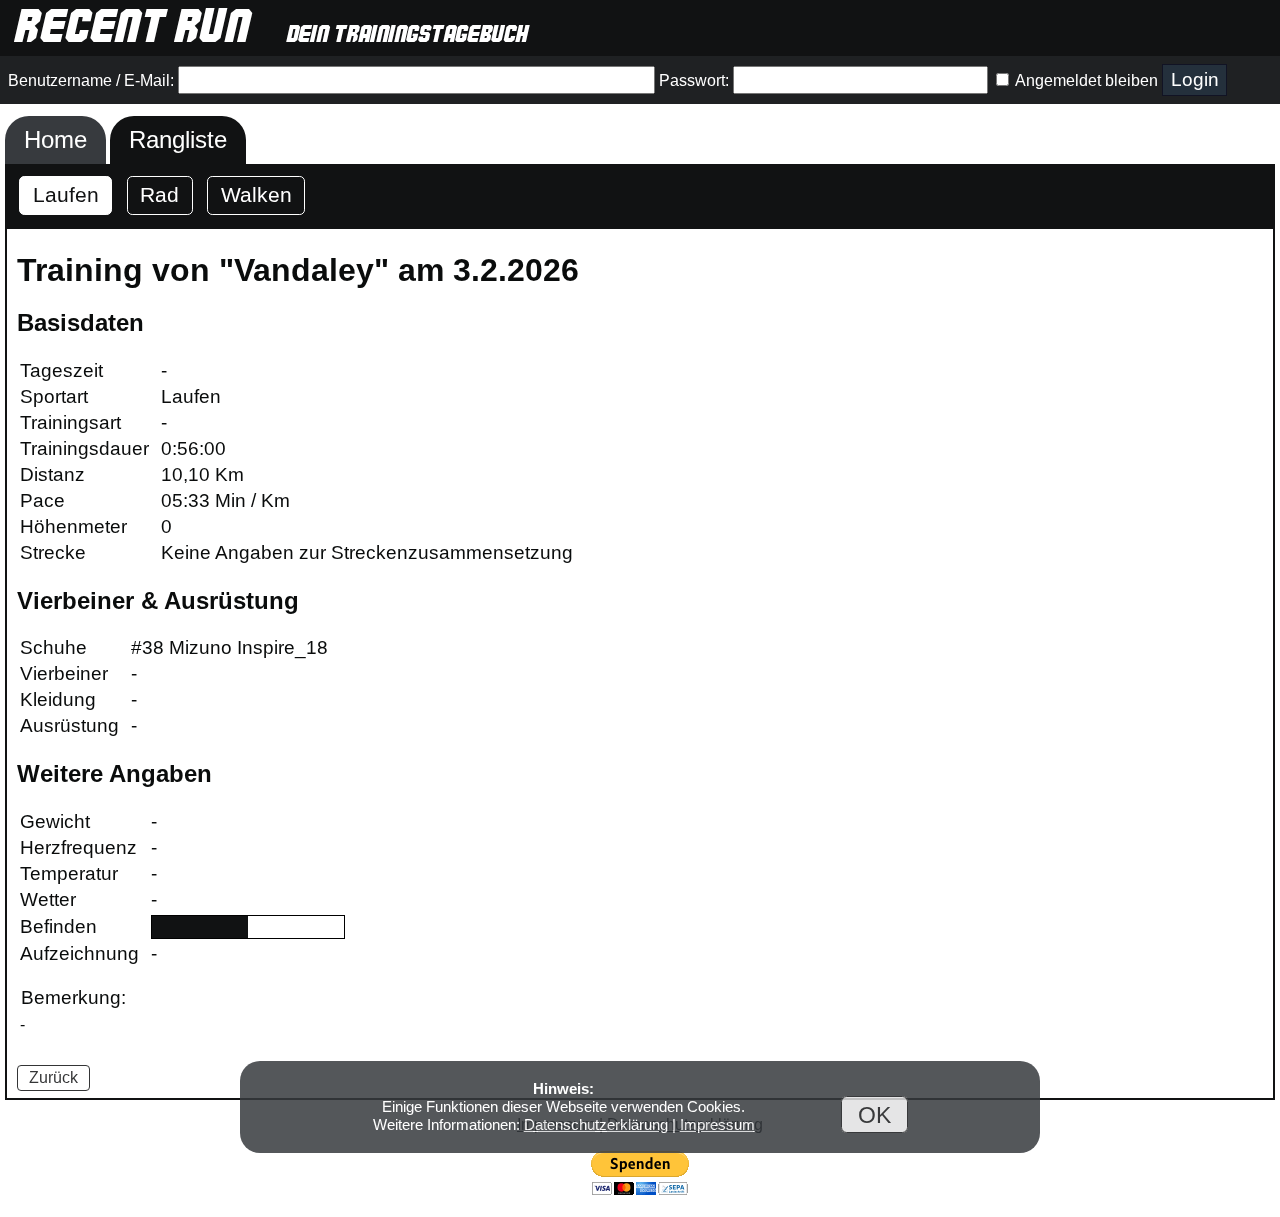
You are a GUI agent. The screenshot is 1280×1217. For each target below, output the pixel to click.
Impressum (717, 1124)
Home (55, 139)
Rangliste (178, 139)
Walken (256, 194)
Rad (159, 194)
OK (874, 1114)
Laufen (66, 194)
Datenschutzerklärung (596, 1124)
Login (1195, 79)
